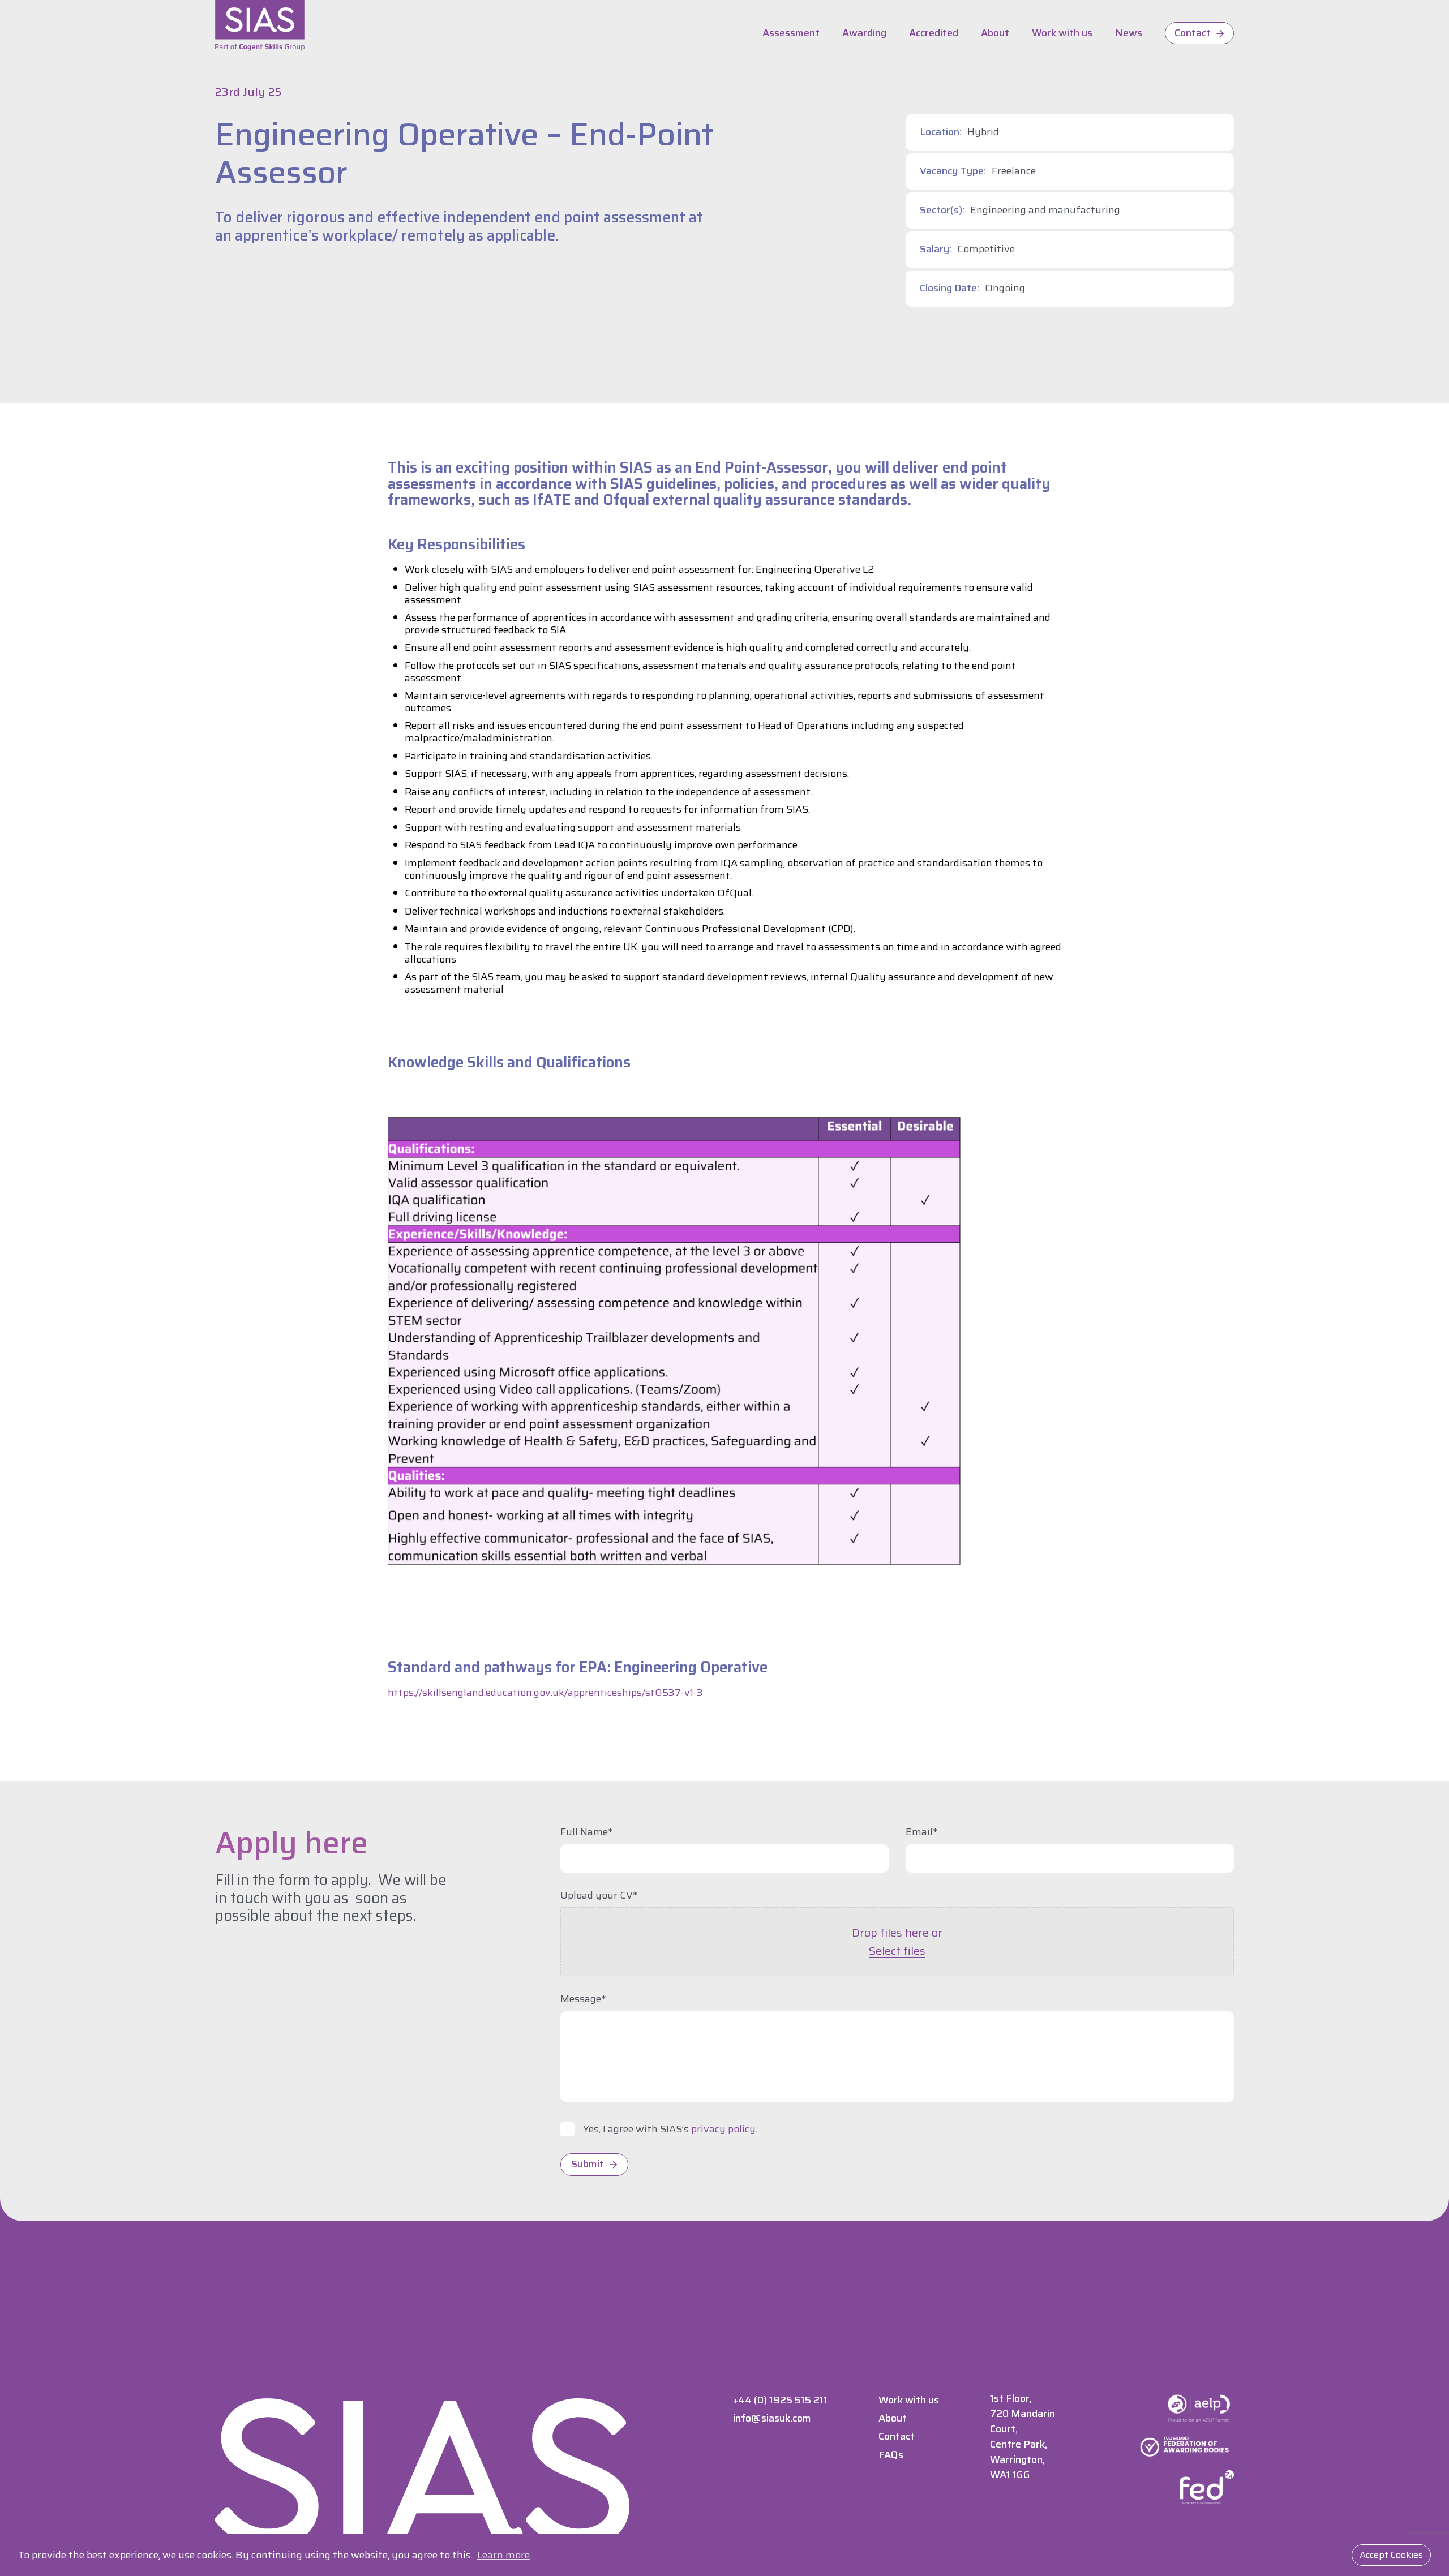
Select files (897, 1951)
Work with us (1062, 33)
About (995, 33)
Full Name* (587, 1832)
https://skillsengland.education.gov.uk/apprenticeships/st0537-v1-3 (545, 1693)
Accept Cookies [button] (1391, 2555)
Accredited (934, 33)
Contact (1193, 33)
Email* (922, 1832)
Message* (583, 1999)
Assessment (791, 33)
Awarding (864, 33)
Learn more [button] (503, 2555)
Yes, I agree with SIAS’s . (670, 2130)
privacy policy (723, 2129)
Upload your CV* (599, 1896)
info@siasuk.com (772, 2418)
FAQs (891, 2455)
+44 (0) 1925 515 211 (780, 2400)
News (1129, 33)
